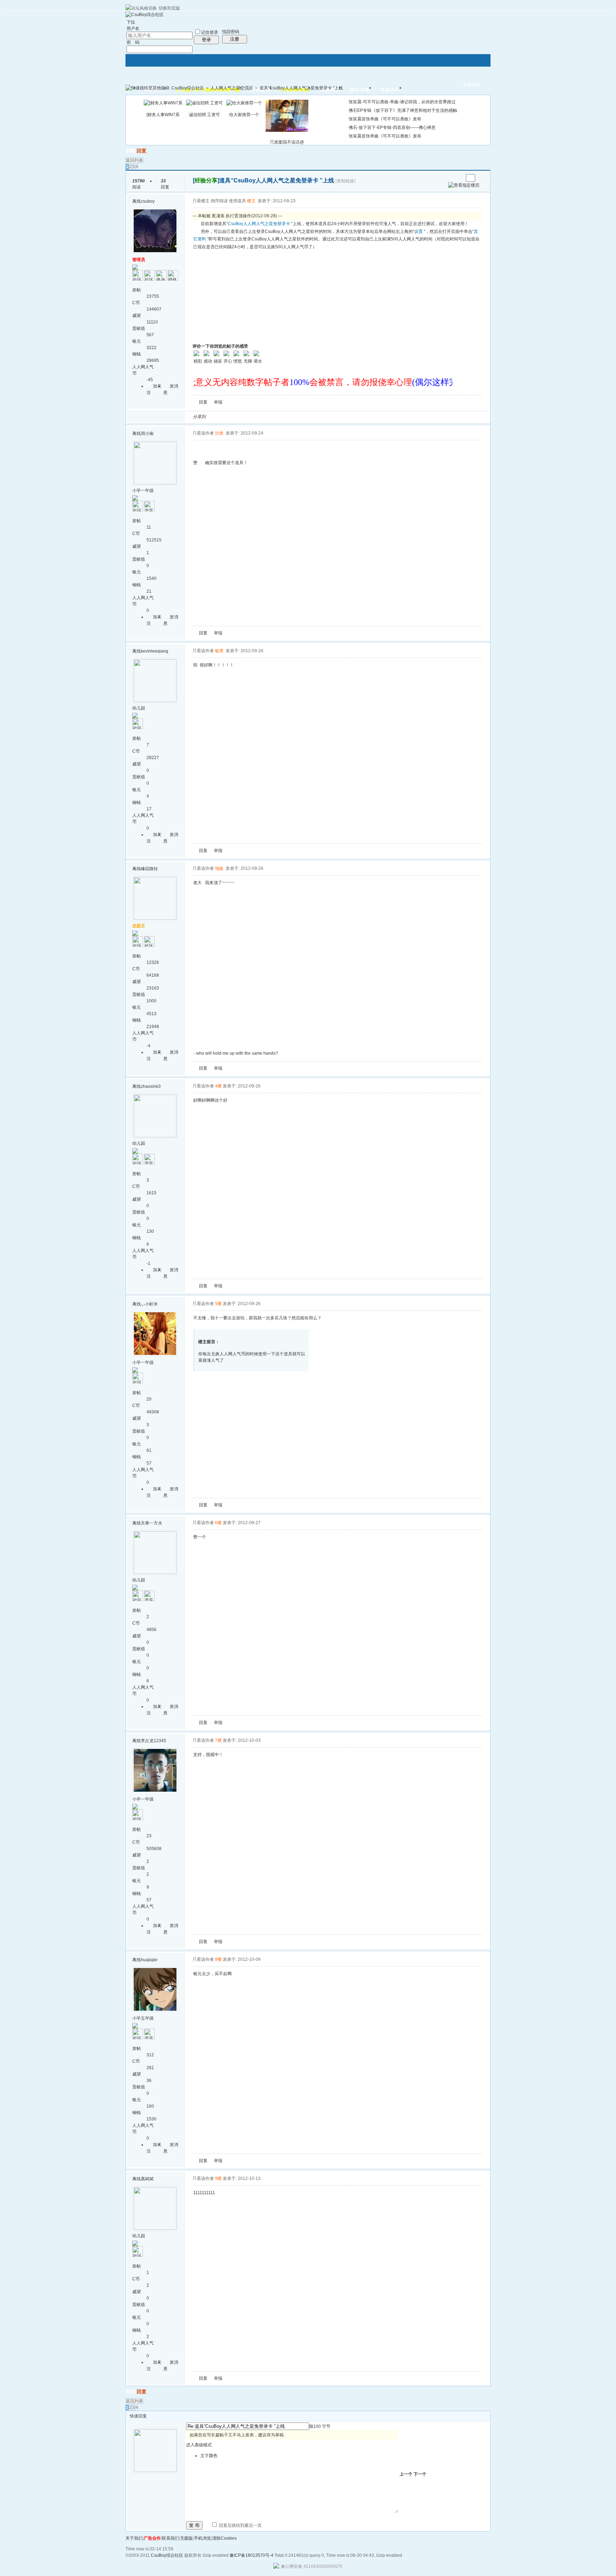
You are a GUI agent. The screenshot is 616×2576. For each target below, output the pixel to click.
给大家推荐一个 (244, 115)
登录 (206, 40)
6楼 (218, 1523)
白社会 (303, 417)
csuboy (148, 201)
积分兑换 (360, 90)
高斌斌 (147, 2179)
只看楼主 (201, 201)
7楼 (218, 1740)
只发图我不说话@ (287, 142)
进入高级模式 (199, 2445)
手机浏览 (202, 2538)
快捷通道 (472, 85)
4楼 (218, 1086)
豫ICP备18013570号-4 (251, 2555)
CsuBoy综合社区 (188, 88)
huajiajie (149, 1960)
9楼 (218, 2178)
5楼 (218, 1304)
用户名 (133, 28)
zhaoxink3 (151, 1086)
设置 (419, 232)
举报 (218, 402)
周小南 (147, 433)
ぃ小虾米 (149, 1304)
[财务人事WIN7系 (163, 115)
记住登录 (210, 32)
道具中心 (390, 90)
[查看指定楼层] (464, 185)
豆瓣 (269, 417)
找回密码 (231, 32)
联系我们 (170, 2538)
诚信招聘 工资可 (204, 115)
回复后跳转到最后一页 (240, 2525)
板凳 (219, 651)
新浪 (226, 417)
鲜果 (295, 417)
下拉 (131, 22)
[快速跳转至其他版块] (148, 88)
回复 (142, 151)
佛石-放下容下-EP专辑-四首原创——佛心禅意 (392, 128)
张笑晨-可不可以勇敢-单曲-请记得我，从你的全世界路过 (402, 102)
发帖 (130, 151)
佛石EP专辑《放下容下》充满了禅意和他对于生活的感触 (403, 110)
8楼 (218, 1959)
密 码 (133, 42)
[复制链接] (345, 181)
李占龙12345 (153, 1741)
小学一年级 (143, 490)
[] (206, 180)
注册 (235, 39)
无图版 (186, 2538)
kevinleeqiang (155, 651)
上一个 (406, 2474)
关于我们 (134, 2538)
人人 (261, 417)
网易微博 (278, 417)
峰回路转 (149, 869)
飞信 (312, 417)
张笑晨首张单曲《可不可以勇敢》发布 (385, 119)
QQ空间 (243, 417)
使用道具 (237, 201)
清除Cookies (224, 2538)
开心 (252, 417)
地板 (219, 868)
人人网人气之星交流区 (232, 88)
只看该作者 (203, 433)
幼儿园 (139, 708)
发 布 (194, 2525)
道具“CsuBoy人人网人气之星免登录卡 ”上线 (301, 88)
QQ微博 (235, 417)
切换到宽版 (169, 8)
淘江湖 (218, 417)
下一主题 (458, 178)
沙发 (219, 433)
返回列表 (134, 160)
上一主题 (451, 178)
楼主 (251, 201)
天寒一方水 (152, 1523)
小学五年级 (143, 2018)
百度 (286, 417)
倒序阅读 (219, 201)
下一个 (420, 2474)
